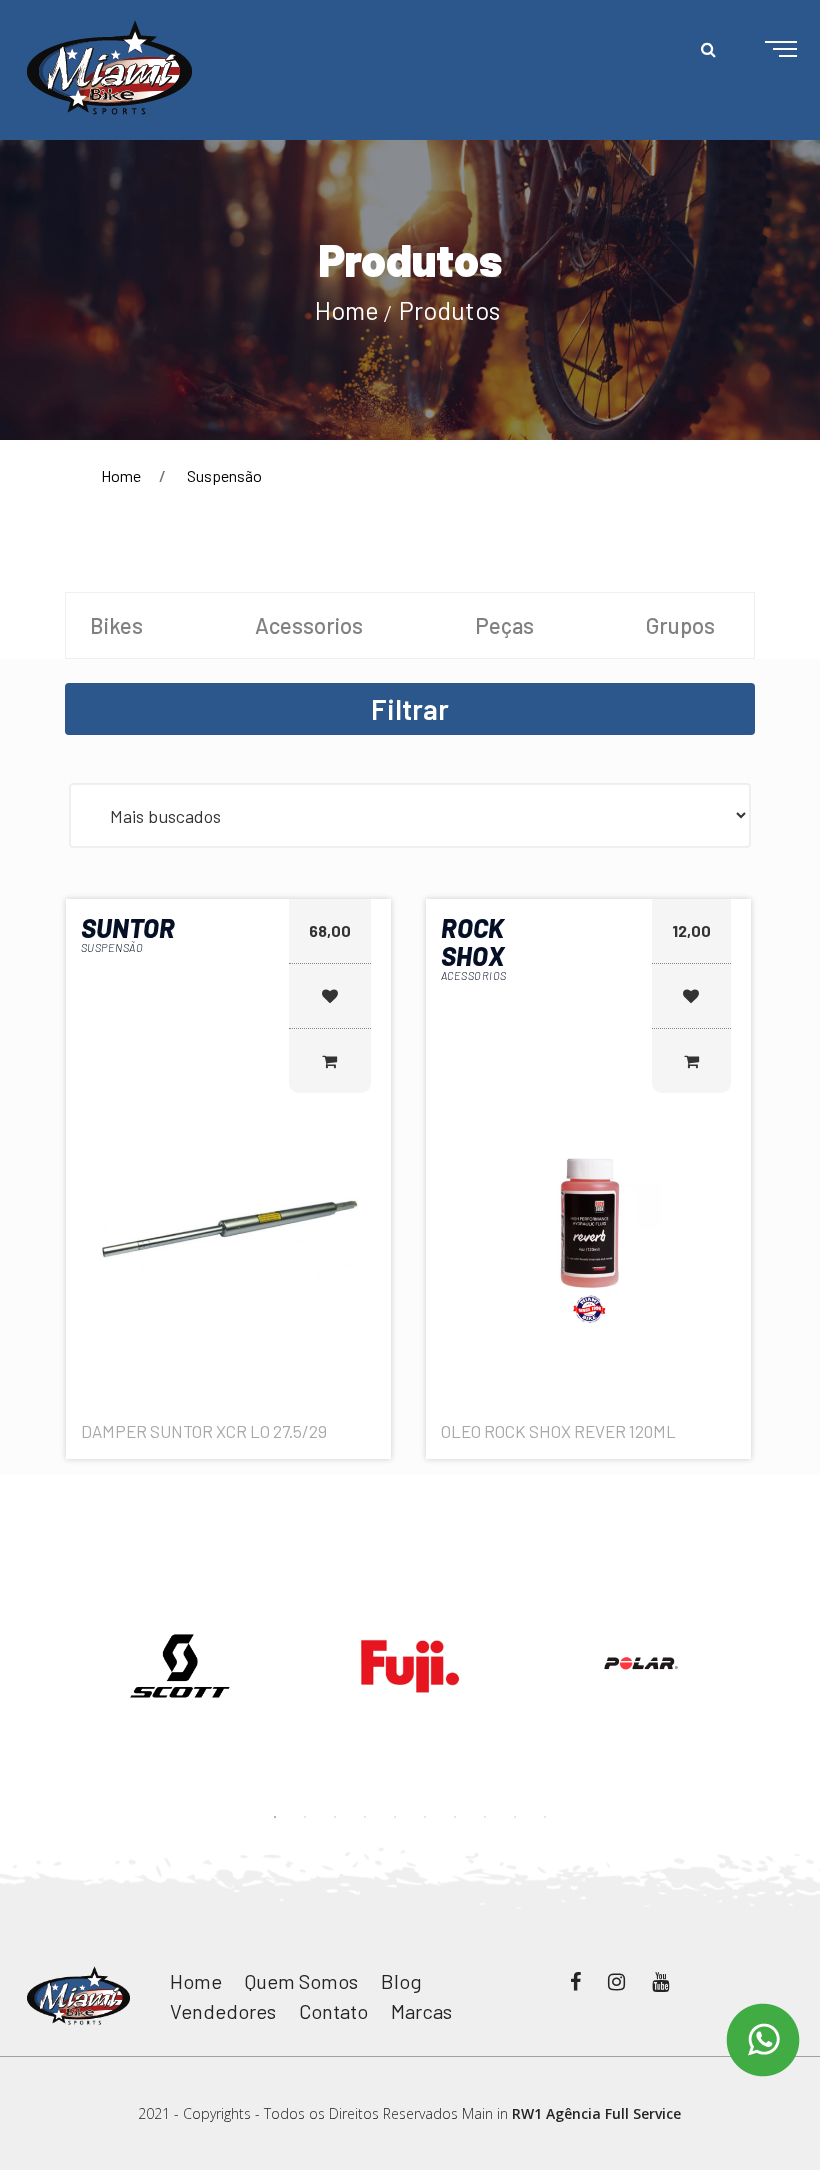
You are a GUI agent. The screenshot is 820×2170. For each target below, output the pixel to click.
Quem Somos (301, 1981)
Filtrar (410, 709)
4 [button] (365, 1817)
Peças (504, 625)
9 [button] (515, 1817)
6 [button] (425, 1817)
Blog (401, 1981)
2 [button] (305, 1817)
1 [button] (275, 1817)
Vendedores (223, 2011)
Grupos (680, 625)
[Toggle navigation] (765, 50)
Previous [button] (50, 1639)
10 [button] (545, 1817)
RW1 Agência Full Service (596, 2113)
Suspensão (224, 475)
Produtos (449, 310)
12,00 (691, 930)
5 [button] (395, 1817)
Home (347, 310)
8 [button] (485, 1817)
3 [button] (335, 1817)
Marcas (421, 2011)
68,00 (330, 930)
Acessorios (309, 625)
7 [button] (455, 1817)
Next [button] (770, 1639)
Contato (333, 2011)
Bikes (116, 625)
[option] (180, 1666)
